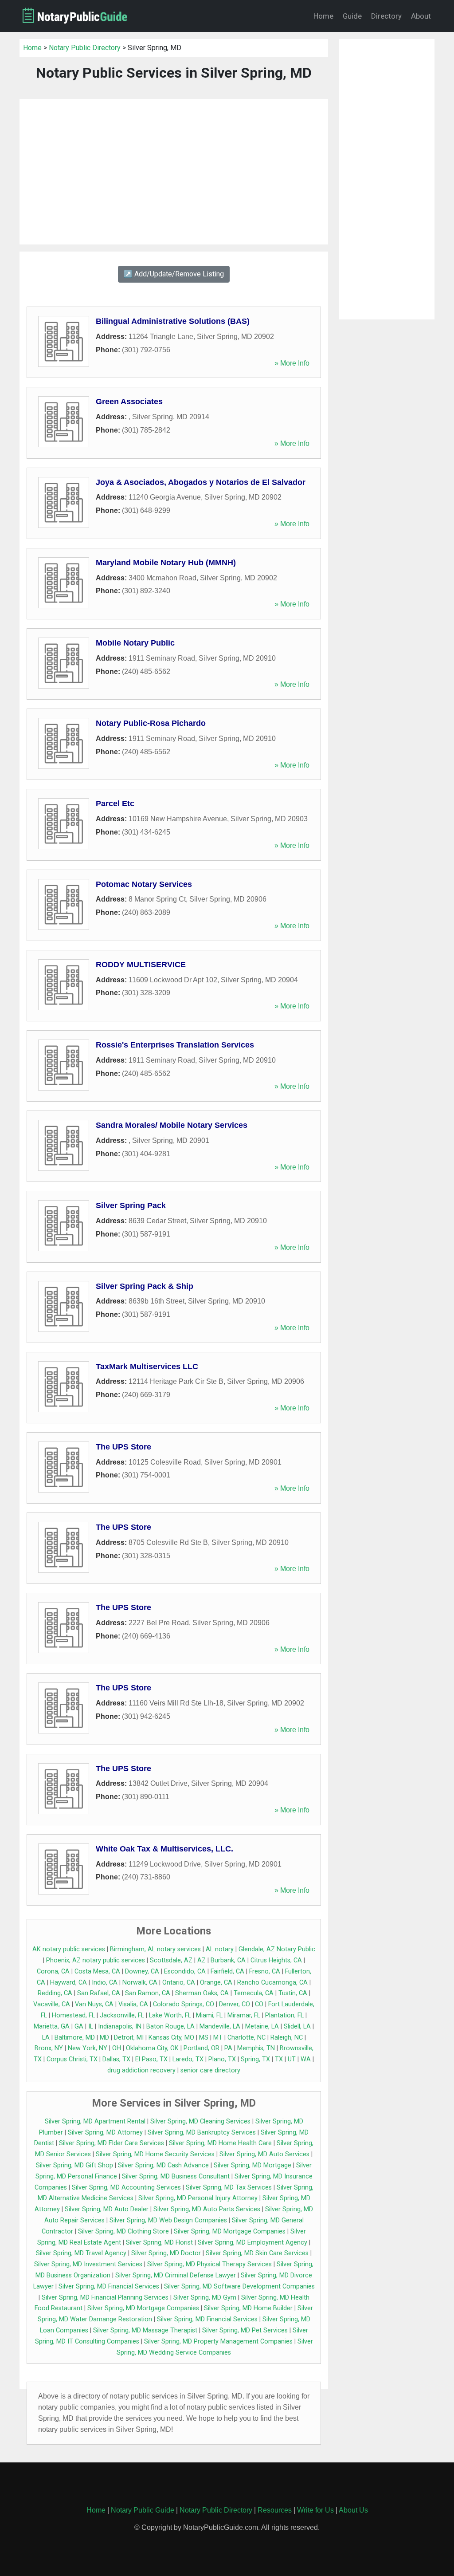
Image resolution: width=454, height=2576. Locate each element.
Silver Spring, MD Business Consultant (176, 2176)
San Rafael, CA (99, 1993)
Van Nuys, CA (94, 2004)
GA (79, 2027)
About (421, 16)
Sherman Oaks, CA (202, 1993)
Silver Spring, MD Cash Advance (163, 2165)
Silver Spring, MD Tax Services (229, 2188)
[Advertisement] (174, 172)
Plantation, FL (284, 2015)
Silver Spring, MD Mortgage (252, 2165)
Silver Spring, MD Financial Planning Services (105, 2298)
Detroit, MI (129, 2038)
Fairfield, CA (227, 1971)
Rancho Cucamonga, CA (272, 1983)
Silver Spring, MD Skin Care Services (257, 2253)
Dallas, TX (116, 2059)
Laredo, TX (188, 2059)
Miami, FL (209, 2015)
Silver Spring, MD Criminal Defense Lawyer (176, 2275)
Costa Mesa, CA (97, 1971)
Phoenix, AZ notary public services (96, 1960)
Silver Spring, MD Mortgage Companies (230, 2231)
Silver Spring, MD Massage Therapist (145, 2330)
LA (46, 2038)
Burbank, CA (228, 1960)
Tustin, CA (293, 1993)
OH (117, 2048)
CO (259, 2004)
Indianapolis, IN (120, 2027)
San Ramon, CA (148, 1993)
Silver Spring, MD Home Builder (248, 2308)
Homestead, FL (73, 2015)
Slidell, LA (297, 2027)
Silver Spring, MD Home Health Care (220, 2143)
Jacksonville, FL (122, 2015)
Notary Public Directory (85, 48)
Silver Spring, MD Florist (159, 2243)
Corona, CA (53, 1971)
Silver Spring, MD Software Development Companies (239, 2286)
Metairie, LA (262, 2027)
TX (279, 2059)
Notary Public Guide (143, 2510)
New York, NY (88, 2048)
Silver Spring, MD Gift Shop (74, 2165)
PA (228, 2048)
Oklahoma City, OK (152, 2048)
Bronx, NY (49, 2048)
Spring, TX (255, 2059)
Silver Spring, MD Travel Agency (81, 2253)
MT (218, 2038)
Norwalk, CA (140, 1983)
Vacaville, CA (52, 2004)
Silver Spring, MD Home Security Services (155, 2154)
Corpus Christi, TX (72, 2059)
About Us (353, 2510)
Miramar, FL (244, 2015)
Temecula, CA (254, 1993)
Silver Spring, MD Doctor (166, 2253)
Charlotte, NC (247, 2038)
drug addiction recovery (141, 2070)
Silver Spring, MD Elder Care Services (112, 2143)
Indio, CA (105, 1983)
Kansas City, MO (171, 2038)
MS (204, 2038)
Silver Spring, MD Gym (205, 2298)
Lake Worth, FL (170, 2015)
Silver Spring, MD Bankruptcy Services (202, 2133)
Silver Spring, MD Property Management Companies (218, 2342)
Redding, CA (55, 1993)
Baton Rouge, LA (170, 2027)
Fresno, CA (265, 1971)
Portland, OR (202, 2048)
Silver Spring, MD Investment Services (88, 2264)
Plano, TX (222, 2059)
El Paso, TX (151, 2059)
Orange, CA (216, 1983)
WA (306, 2059)
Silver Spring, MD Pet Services (245, 2330)
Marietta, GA (52, 2027)
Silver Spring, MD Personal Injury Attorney (198, 2198)
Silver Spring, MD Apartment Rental (95, 2121)
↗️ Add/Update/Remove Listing (174, 274)
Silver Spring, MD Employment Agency (252, 2243)
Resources (275, 2510)
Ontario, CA (179, 1983)
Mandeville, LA (220, 2027)
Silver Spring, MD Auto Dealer (107, 2209)
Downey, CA (142, 1971)
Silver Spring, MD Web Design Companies (168, 2220)
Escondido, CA (185, 1971)
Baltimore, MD (75, 2038)
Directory (386, 16)
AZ (202, 1960)
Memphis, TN (256, 2048)
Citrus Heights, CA (276, 1960)
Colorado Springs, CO (184, 2004)
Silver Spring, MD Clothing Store (123, 2231)
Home (323, 16)
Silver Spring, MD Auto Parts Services (207, 2209)
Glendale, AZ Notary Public (277, 1949)
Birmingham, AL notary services (155, 1949)
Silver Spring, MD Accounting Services (126, 2188)
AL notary (220, 1949)
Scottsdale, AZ (171, 1960)
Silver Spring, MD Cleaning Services (200, 2121)
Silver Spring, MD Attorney (105, 2133)
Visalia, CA (133, 2004)
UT (292, 2059)
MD (104, 2038)
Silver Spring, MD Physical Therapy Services (209, 2264)
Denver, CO (235, 2004)
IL (91, 2027)
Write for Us (315, 2510)
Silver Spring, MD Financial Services (109, 2286)
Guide (352, 16)
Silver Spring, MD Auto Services (264, 2154)
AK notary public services (69, 1949)
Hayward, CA (68, 1983)
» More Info (292, 363)
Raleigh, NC (287, 2038)
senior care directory (210, 2070)
